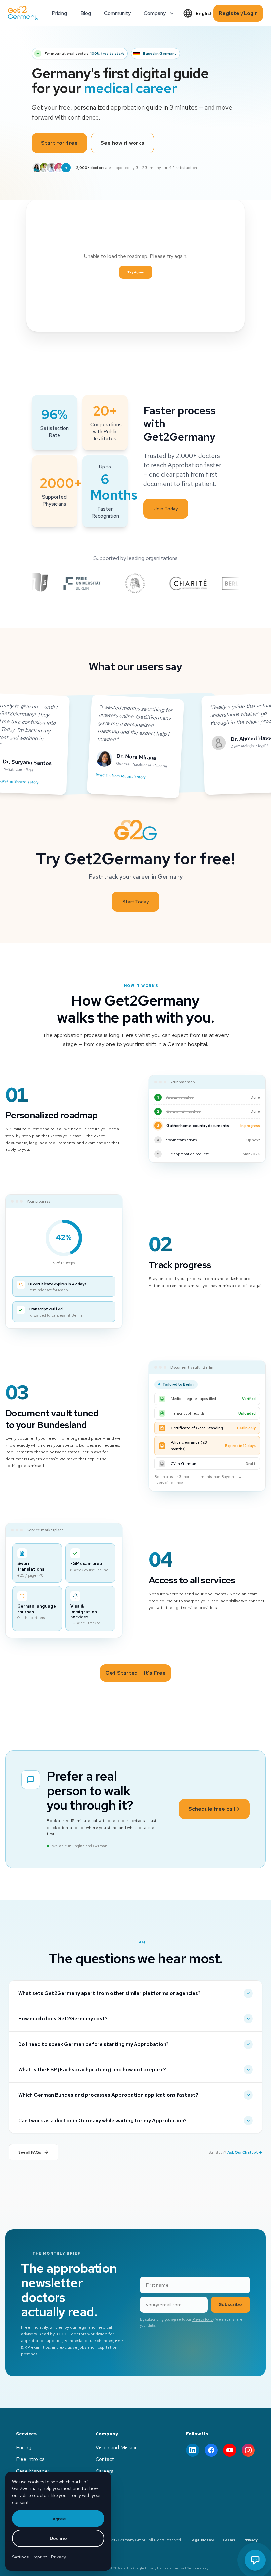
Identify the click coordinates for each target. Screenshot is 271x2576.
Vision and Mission (117, 2447)
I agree (58, 2519)
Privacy (251, 2540)
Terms (229, 2540)
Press (102, 2483)
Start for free (59, 143)
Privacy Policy (203, 2319)
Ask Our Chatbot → (245, 2152)
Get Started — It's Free (135, 1673)
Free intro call (31, 2459)
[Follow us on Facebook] (211, 2450)
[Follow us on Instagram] (248, 2450)
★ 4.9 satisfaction (180, 168)
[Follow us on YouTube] (230, 2450)
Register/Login (238, 13)
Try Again (136, 272)
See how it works (122, 143)
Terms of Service (186, 2568)
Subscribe (230, 2304)
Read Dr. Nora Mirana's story (121, 776)
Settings (20, 2557)
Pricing (24, 2447)
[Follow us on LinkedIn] (193, 2450)
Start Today (135, 902)
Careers (105, 2471)
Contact (105, 2459)
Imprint (40, 2557)
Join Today (166, 509)
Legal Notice (202, 2540)
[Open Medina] (255, 2560)
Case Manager (33, 2471)
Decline (58, 2538)
